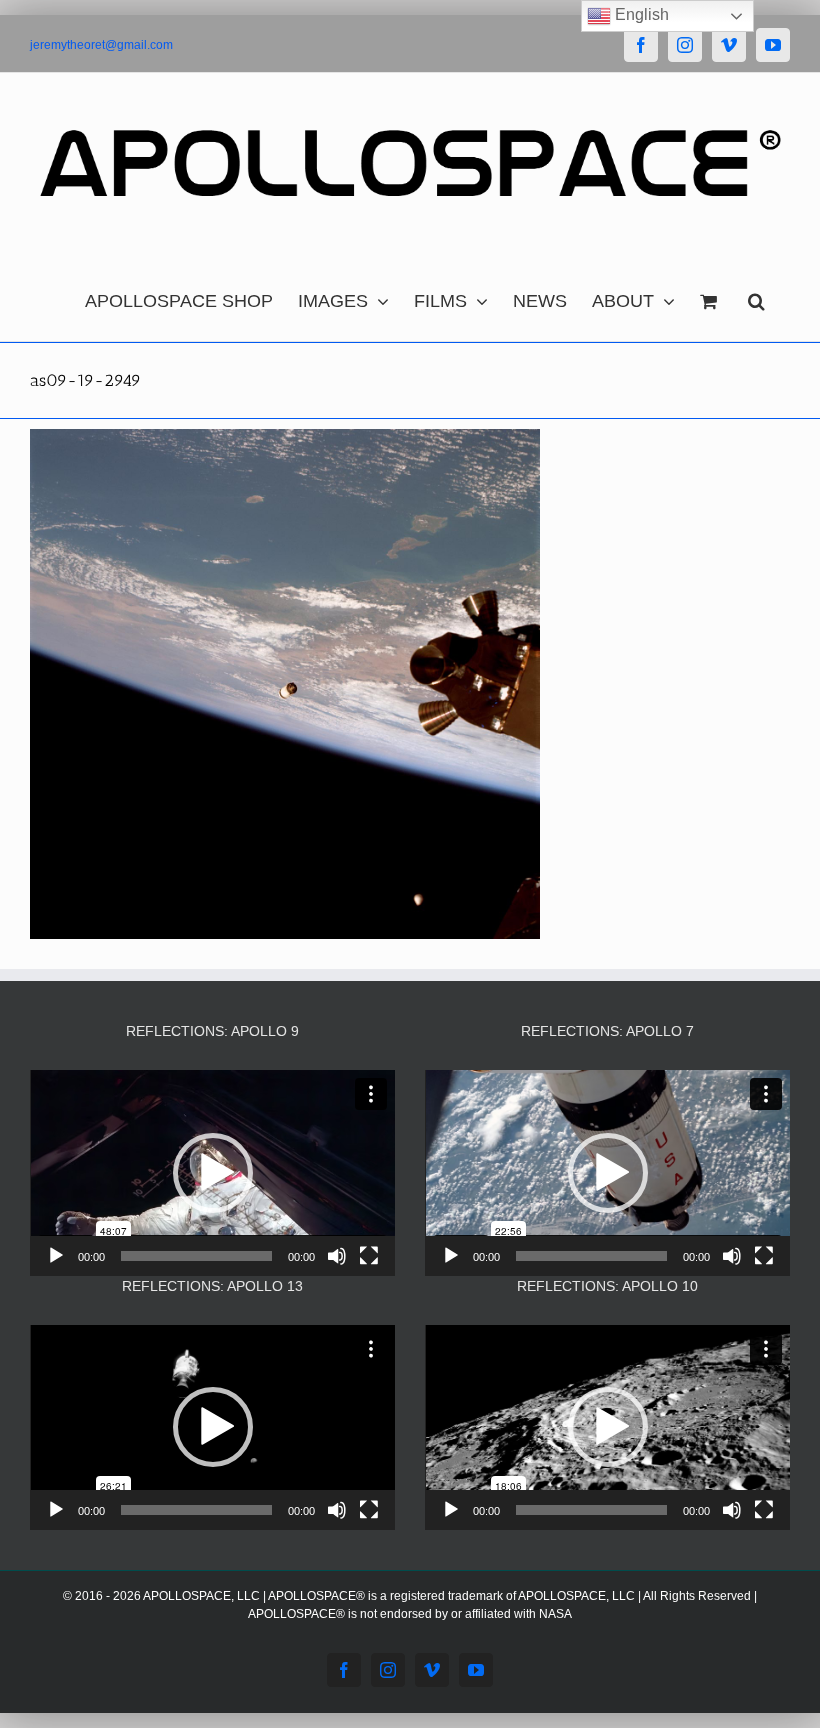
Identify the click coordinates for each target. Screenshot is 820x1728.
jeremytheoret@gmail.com (101, 45)
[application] (212, 1172)
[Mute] (337, 1256)
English (640, 14)
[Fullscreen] (369, 1256)
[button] (756, 296)
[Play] (56, 1256)
